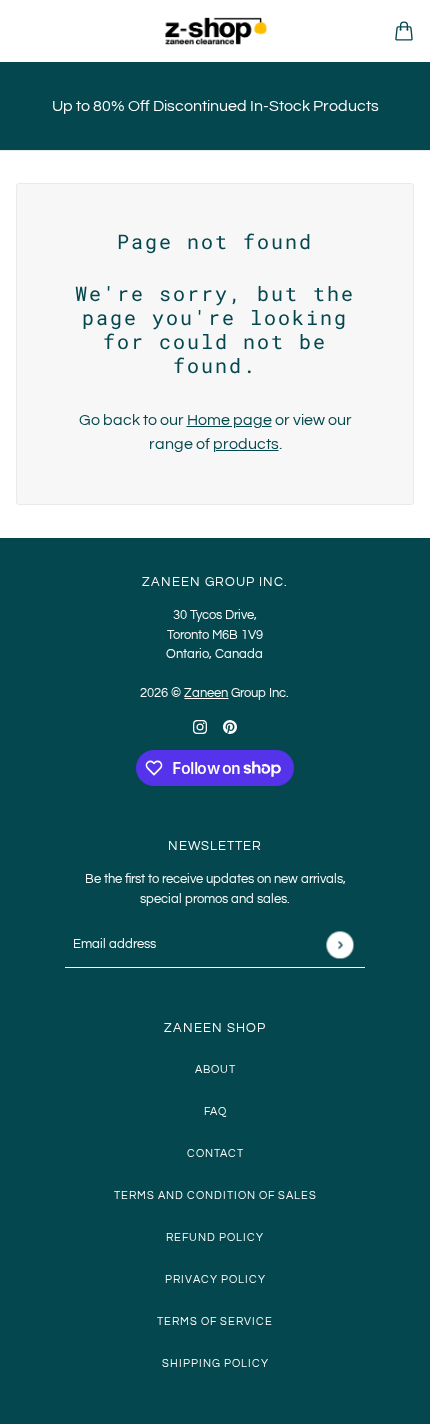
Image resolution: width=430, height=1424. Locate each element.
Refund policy (215, 1237)
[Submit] (339, 944)
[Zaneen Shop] (215, 31)
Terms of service (215, 1321)
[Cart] (404, 31)
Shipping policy (215, 1363)
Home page (229, 420)
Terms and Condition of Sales (215, 1195)
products (246, 444)
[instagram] (200, 726)
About (215, 1069)
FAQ (215, 1111)
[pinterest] (230, 726)
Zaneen (206, 693)
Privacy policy (215, 1279)
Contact (215, 1153)
